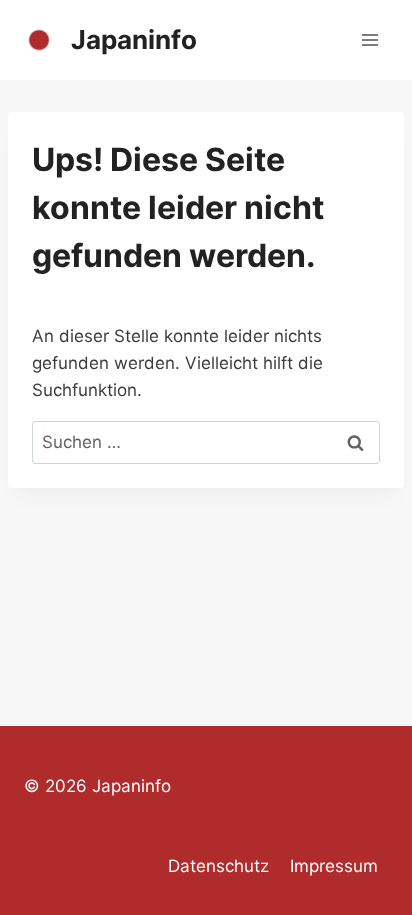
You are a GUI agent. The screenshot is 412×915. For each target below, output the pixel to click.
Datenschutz (218, 866)
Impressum (334, 866)
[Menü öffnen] (369, 39)
